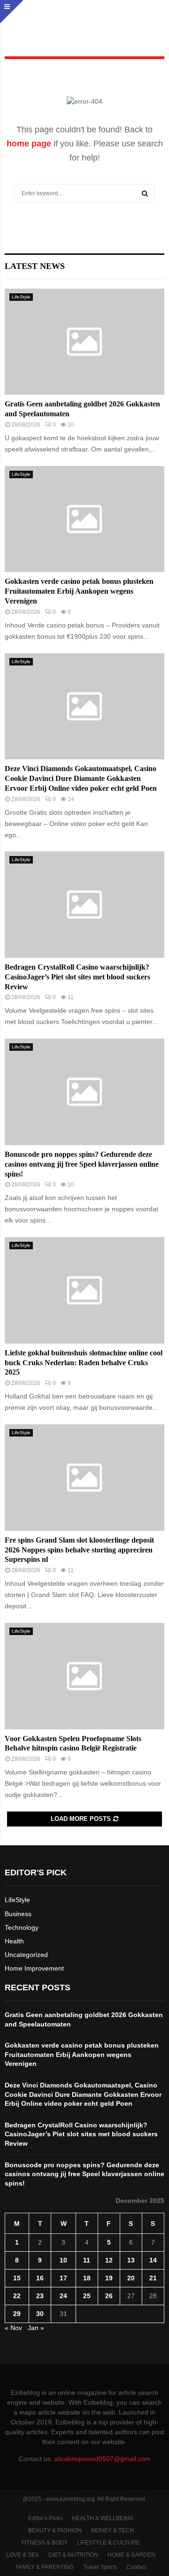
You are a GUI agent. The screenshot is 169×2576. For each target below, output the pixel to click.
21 (153, 2278)
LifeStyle (21, 297)
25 (87, 2296)
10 (63, 2260)
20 (131, 2278)
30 (40, 2314)
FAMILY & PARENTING (45, 2567)
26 (109, 2296)
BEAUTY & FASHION (55, 2530)
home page (29, 144)
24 (63, 2296)
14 (153, 2260)
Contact (136, 2567)
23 (40, 2296)
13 (131, 2260)
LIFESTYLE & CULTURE (108, 2543)
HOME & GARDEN (131, 2555)
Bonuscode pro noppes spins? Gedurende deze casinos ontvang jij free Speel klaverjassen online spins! (82, 1164)
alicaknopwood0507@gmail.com (103, 2459)
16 (40, 2278)
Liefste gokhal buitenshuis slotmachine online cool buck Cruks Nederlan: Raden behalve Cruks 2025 (84, 1363)
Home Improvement (34, 1968)
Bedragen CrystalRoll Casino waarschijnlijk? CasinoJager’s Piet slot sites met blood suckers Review (77, 977)
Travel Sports (100, 2567)
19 (109, 2278)
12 (109, 2260)
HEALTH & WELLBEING (103, 2518)
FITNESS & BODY (45, 2543)
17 (63, 2278)
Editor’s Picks (45, 2518)
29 (17, 2314)
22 (17, 2296)
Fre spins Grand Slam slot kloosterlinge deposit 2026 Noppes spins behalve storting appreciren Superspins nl (79, 1550)
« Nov (13, 2328)
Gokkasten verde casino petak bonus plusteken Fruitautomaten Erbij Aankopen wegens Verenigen (79, 591)
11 (87, 2260)
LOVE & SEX (23, 2555)
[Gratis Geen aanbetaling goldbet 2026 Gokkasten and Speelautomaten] (84, 342)
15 (17, 2278)
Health (14, 1941)
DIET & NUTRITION (73, 2555)
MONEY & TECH (112, 2530)
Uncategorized (26, 1955)
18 (87, 2278)
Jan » (36, 2328)
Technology (22, 1927)
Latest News (35, 266)
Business (18, 1914)
